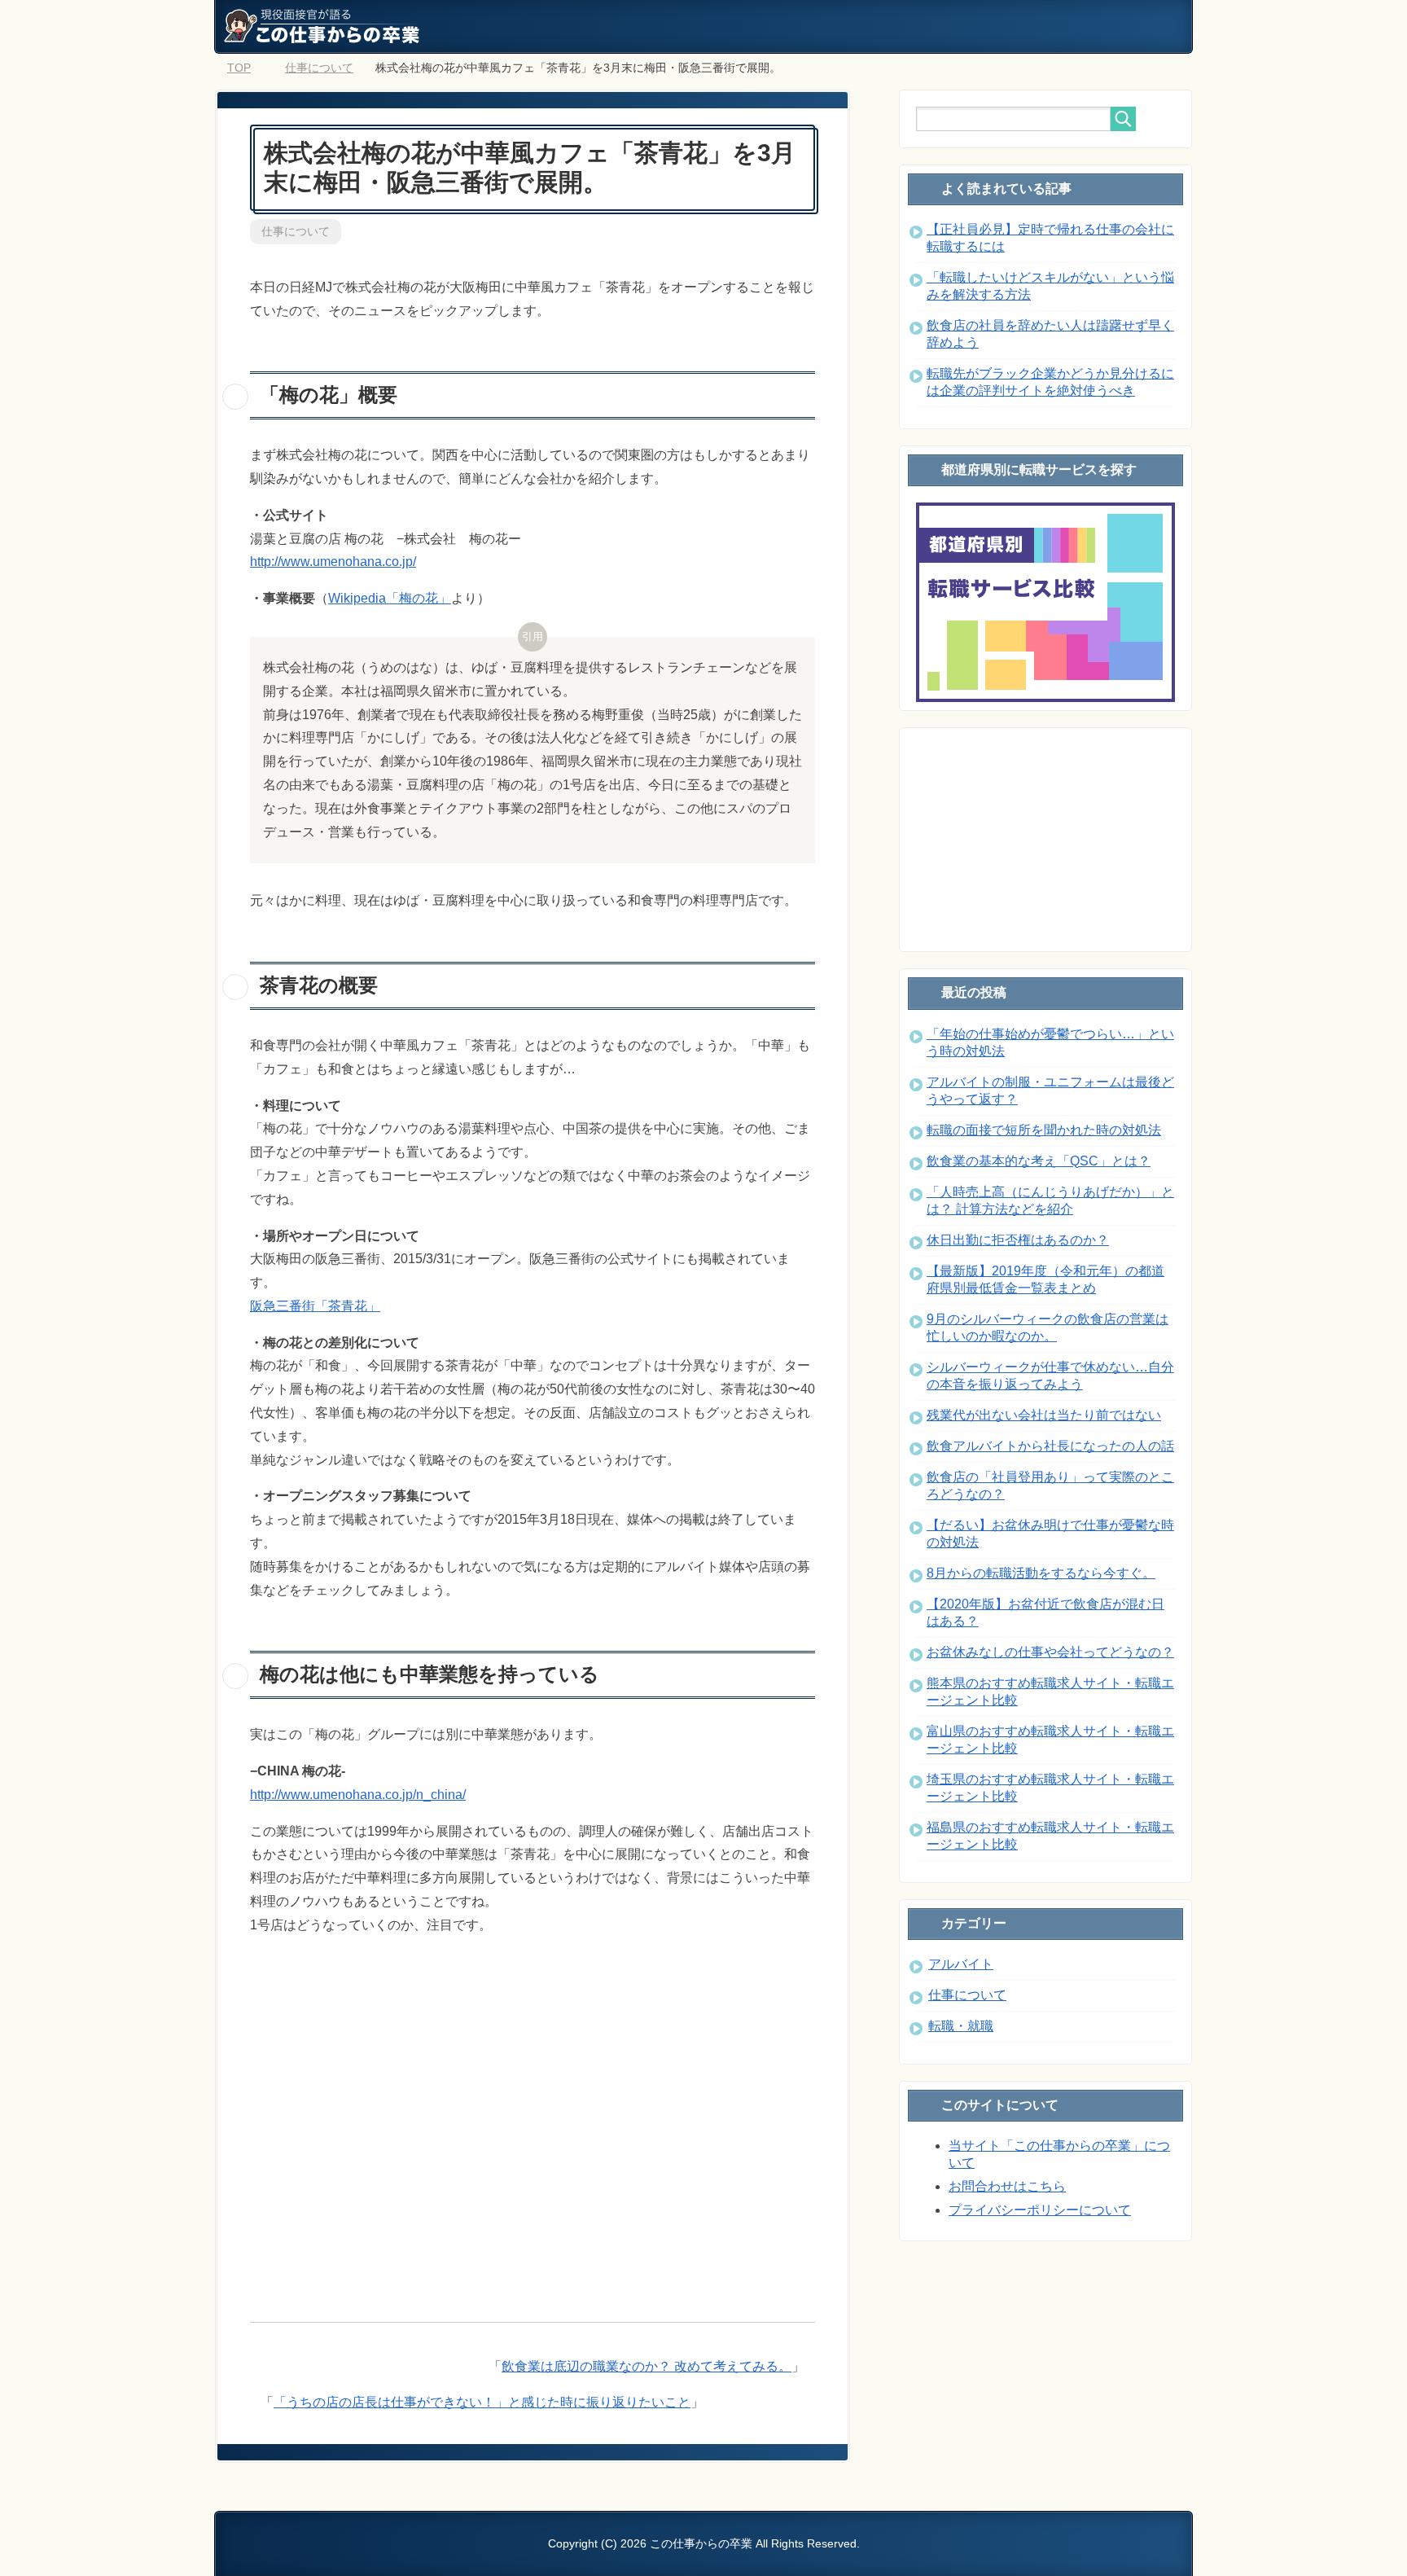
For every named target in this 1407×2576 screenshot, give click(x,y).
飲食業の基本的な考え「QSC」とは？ (1039, 1161)
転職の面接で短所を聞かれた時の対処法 (1044, 1130)
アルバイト (961, 1964)
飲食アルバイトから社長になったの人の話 (1050, 1446)
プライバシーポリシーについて (1040, 2210)
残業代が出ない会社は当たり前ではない (1044, 1415)
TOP (239, 68)
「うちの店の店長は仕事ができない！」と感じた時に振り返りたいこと (482, 2402)
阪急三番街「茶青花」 (315, 1306)
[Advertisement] (533, 2120)
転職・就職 (961, 2026)
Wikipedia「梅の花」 (390, 598)
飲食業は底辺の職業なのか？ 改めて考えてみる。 (647, 2366)
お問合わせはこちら (1007, 2186)
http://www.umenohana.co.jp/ (333, 562)
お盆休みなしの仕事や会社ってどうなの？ (1050, 1652)
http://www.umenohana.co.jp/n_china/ (358, 1795)
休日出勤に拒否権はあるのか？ (1018, 1240)
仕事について (296, 231)
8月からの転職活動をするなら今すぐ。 (1041, 1573)
